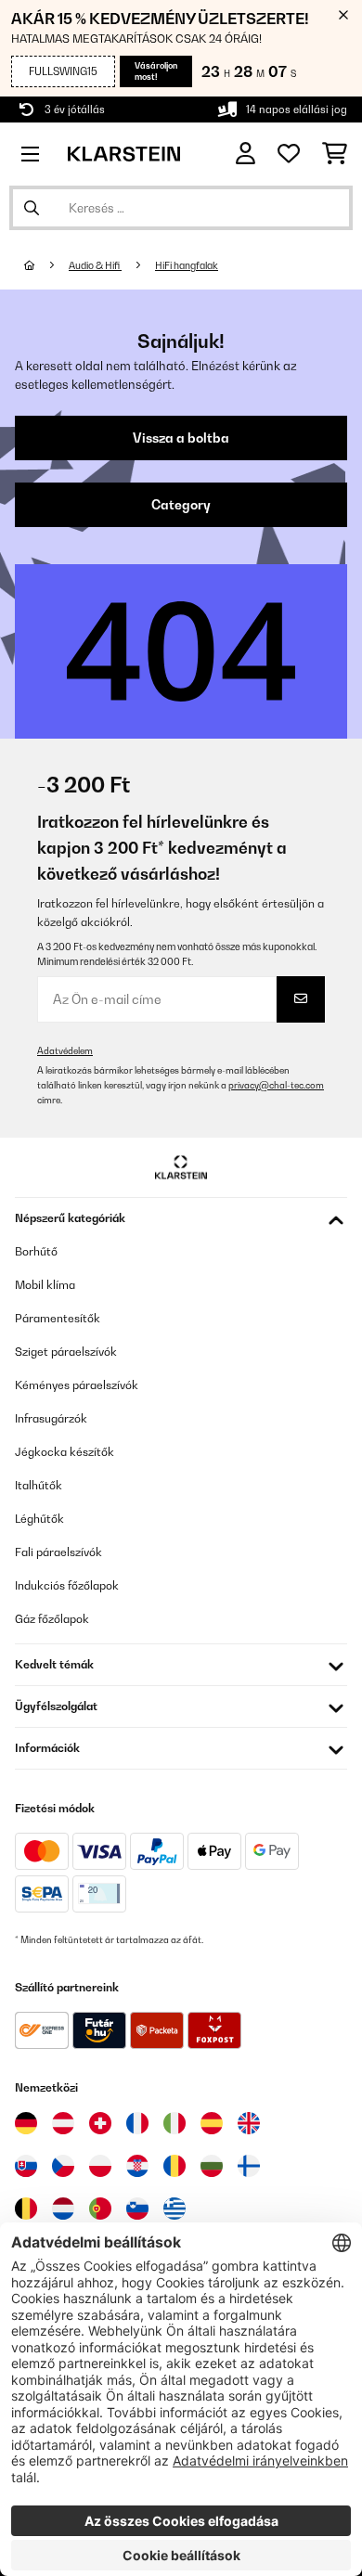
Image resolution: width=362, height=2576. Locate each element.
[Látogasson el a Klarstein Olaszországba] (175, 2123)
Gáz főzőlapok (52, 1619)
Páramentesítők (58, 1318)
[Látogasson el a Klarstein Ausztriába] (63, 2123)
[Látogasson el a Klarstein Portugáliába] (100, 2209)
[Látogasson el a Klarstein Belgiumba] (26, 2209)
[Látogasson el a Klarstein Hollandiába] (63, 2209)
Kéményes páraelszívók (77, 1385)
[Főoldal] (46, 265)
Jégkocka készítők (65, 1452)
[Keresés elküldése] (32, 208)
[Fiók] (246, 154)
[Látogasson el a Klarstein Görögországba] (175, 2209)
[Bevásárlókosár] (335, 154)
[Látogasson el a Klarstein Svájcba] (100, 2123)
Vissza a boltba (181, 438)
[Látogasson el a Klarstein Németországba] (26, 2123)
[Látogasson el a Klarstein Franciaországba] (137, 2123)
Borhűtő (36, 1251)
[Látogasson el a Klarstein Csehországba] (63, 2166)
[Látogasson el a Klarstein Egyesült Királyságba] (249, 2123)
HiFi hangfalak (187, 265)
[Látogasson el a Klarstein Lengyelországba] (100, 2166)
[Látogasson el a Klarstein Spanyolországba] (212, 2123)
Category (181, 505)
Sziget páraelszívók (66, 1352)
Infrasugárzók (51, 1418)
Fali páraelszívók (58, 1552)
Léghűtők (39, 1519)
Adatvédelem (65, 1051)
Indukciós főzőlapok (67, 1585)
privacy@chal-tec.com (276, 1085)
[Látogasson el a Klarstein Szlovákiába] (26, 2166)
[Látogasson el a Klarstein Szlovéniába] (137, 2209)
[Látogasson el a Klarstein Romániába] (175, 2166)
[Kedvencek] (289, 154)
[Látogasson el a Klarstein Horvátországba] (137, 2166)
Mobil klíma (45, 1285)
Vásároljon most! (156, 71)
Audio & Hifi (95, 265)
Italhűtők (39, 1485)
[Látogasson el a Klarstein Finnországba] (249, 2166)
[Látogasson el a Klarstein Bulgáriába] (212, 2166)
